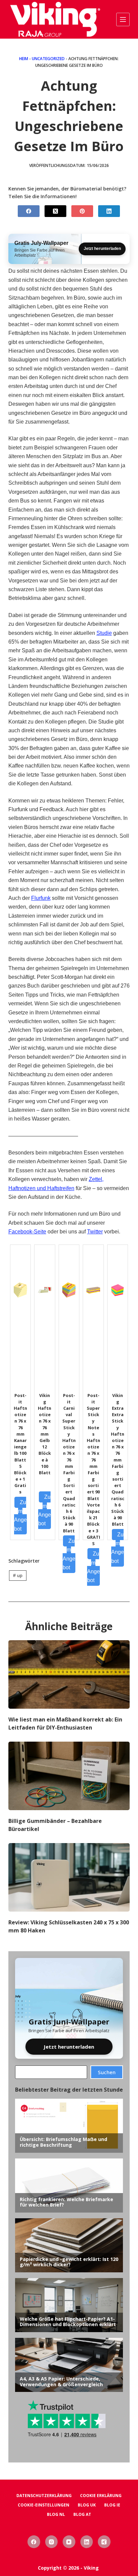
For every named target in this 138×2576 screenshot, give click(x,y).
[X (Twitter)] (55, 211)
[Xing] (104, 2542)
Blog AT (82, 2515)
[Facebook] (29, 211)
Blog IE (112, 2505)
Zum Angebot (20, 1516)
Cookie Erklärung (101, 2496)
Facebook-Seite (27, 1232)
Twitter (95, 1232)
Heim (24, 59)
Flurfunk (41, 898)
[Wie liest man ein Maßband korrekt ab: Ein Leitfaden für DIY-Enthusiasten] (69, 1674)
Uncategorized (48, 59)
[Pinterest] (82, 211)
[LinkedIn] (109, 211)
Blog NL (56, 2515)
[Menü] (123, 19)
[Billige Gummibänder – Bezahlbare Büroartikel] (69, 1776)
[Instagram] (52, 2542)
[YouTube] (69, 2542)
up (18, 1575)
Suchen (107, 2072)
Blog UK (87, 2505)
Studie (104, 633)
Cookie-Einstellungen (44, 2505)
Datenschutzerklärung (44, 2496)
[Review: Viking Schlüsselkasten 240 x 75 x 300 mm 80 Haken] (69, 1877)
